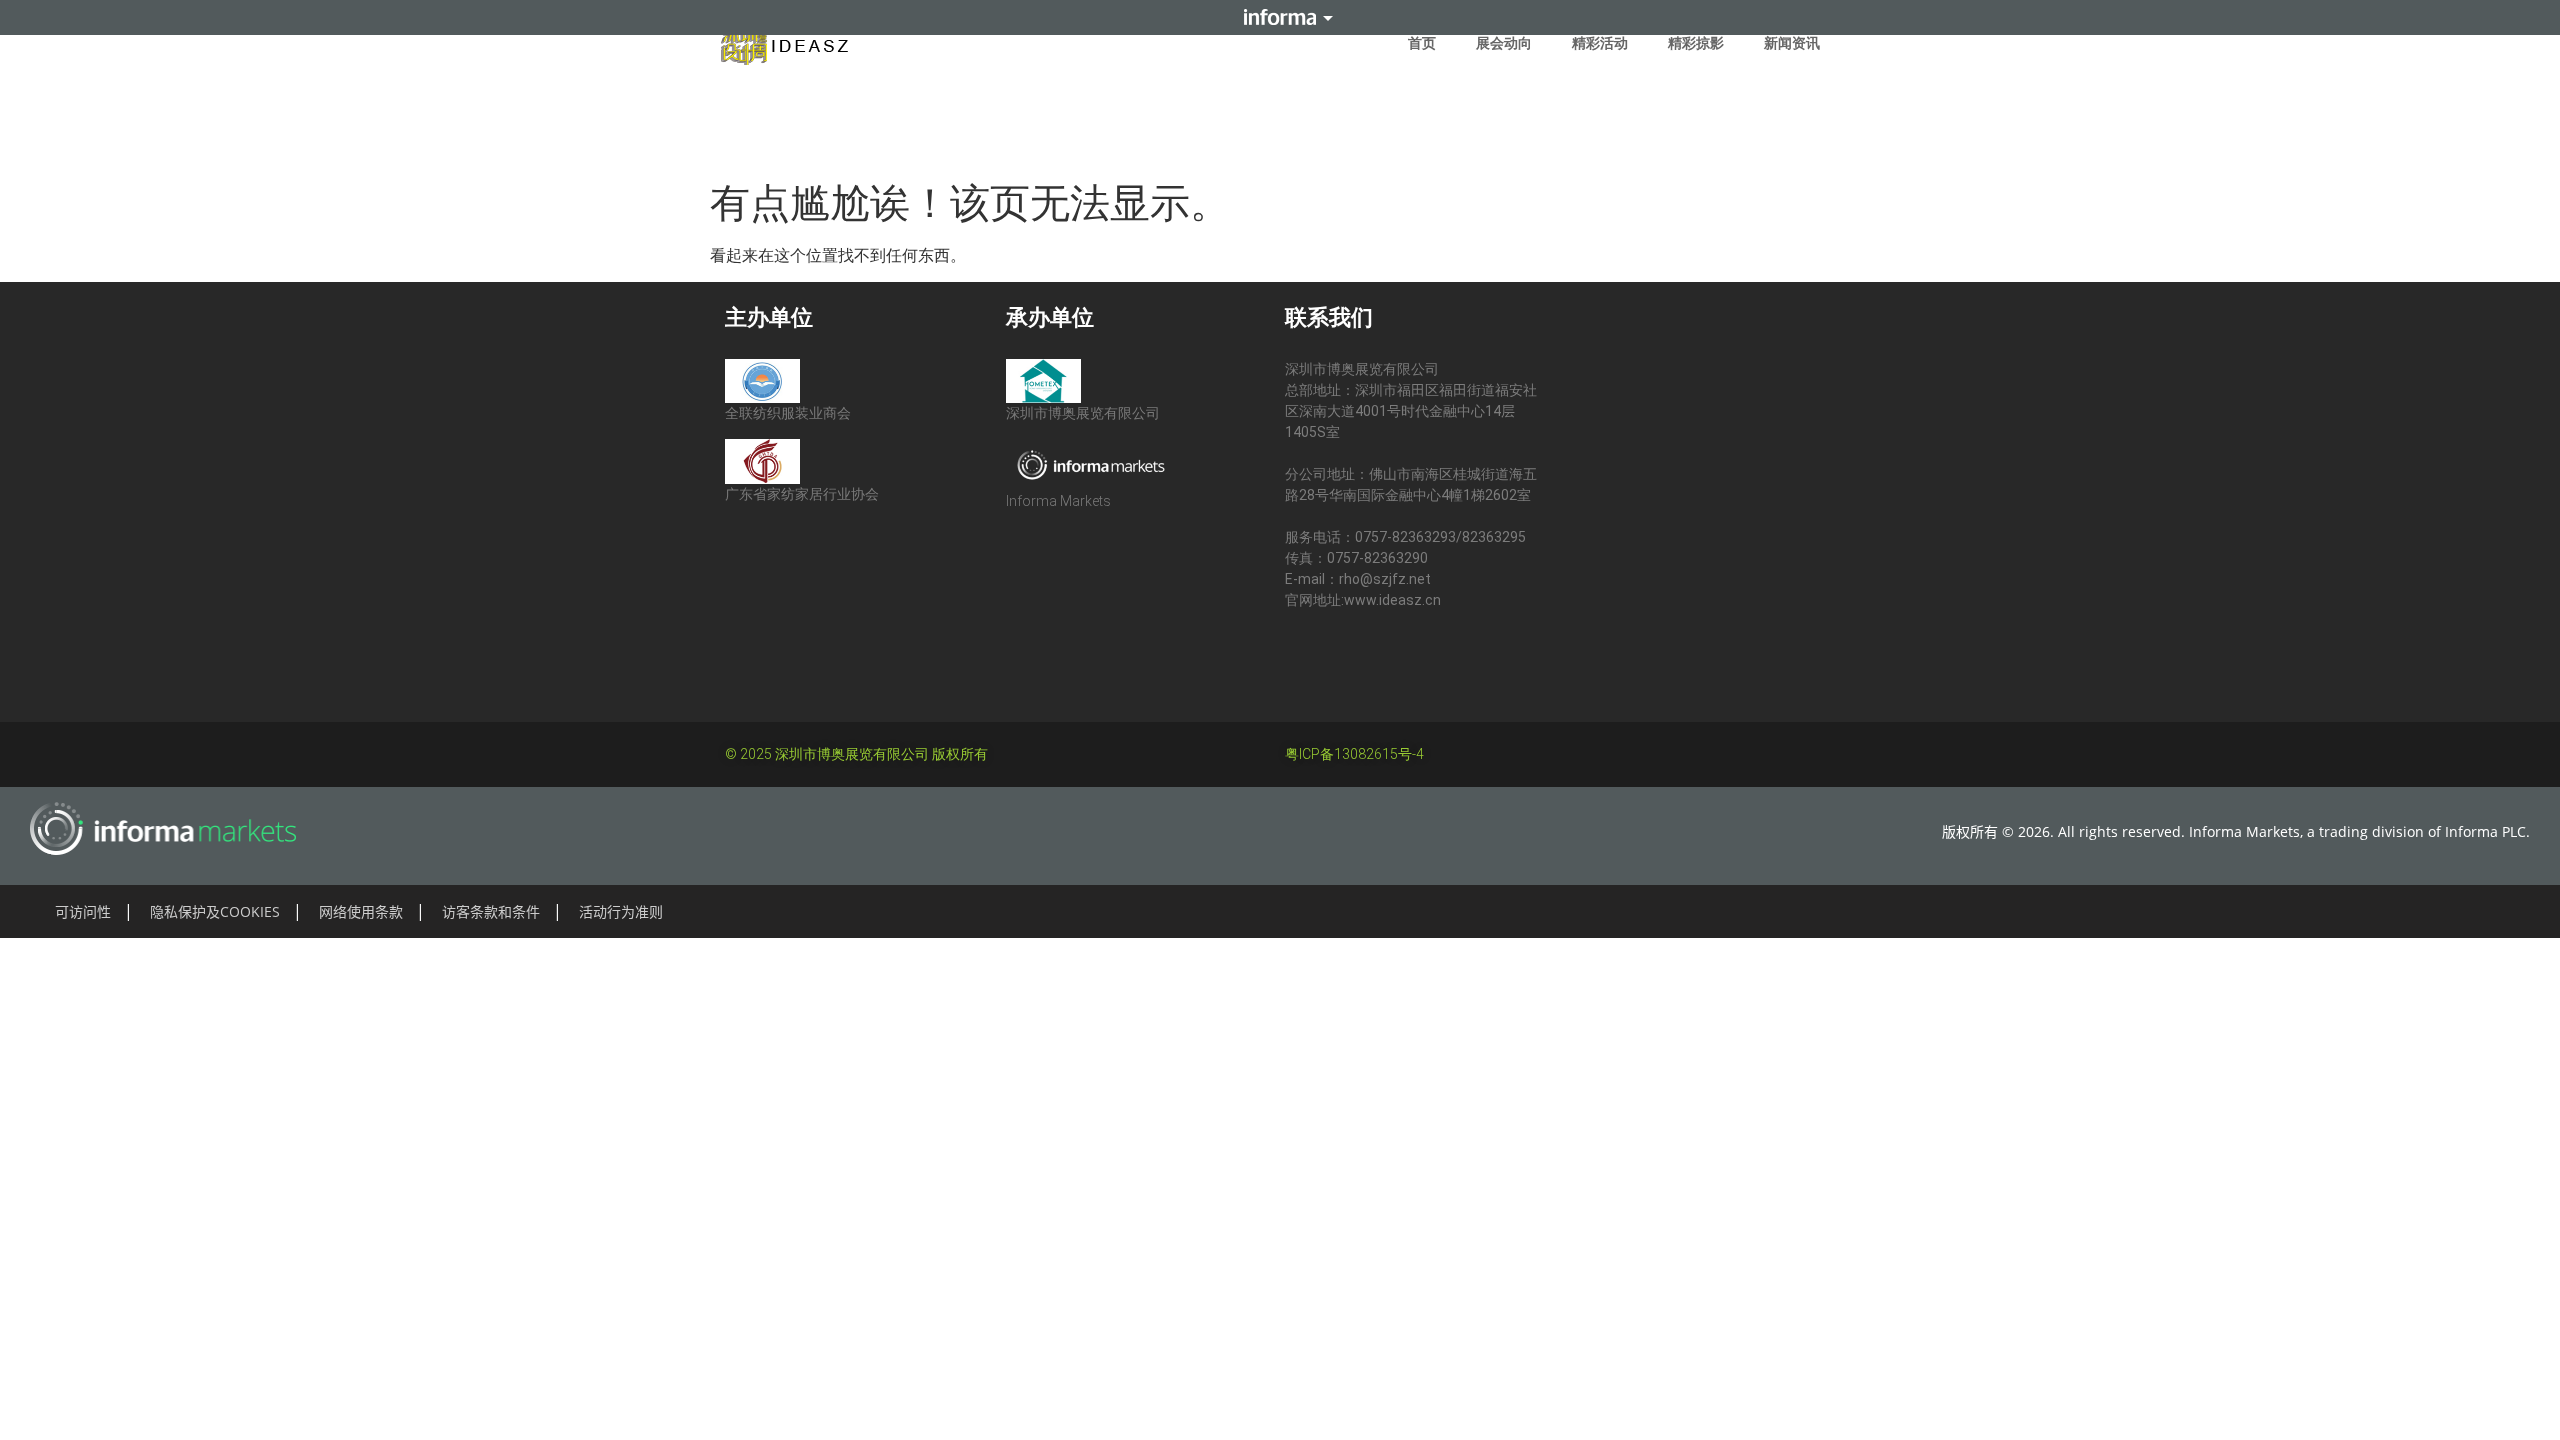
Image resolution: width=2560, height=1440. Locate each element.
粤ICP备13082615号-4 (1354, 754)
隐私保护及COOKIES (215, 911)
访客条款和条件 (491, 911)
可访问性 (83, 911)
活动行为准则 (621, 911)
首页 (1422, 43)
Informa (1280, 17)
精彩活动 (1600, 43)
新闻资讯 (1792, 43)
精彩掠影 (1696, 43)
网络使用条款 (361, 911)
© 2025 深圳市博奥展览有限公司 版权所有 (856, 754)
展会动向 (1504, 43)
